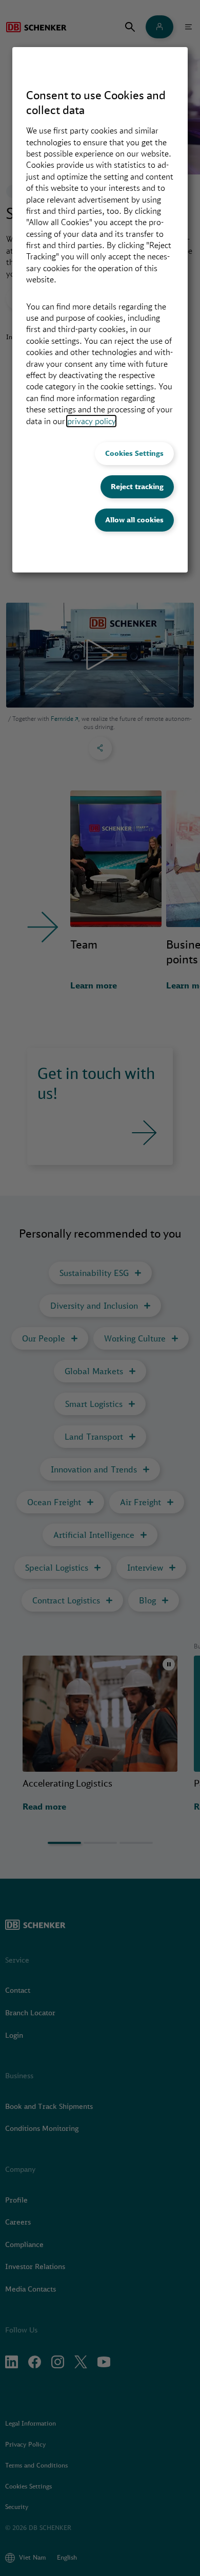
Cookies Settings (134, 453)
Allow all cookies (134, 520)
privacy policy (91, 421)
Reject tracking (137, 487)
